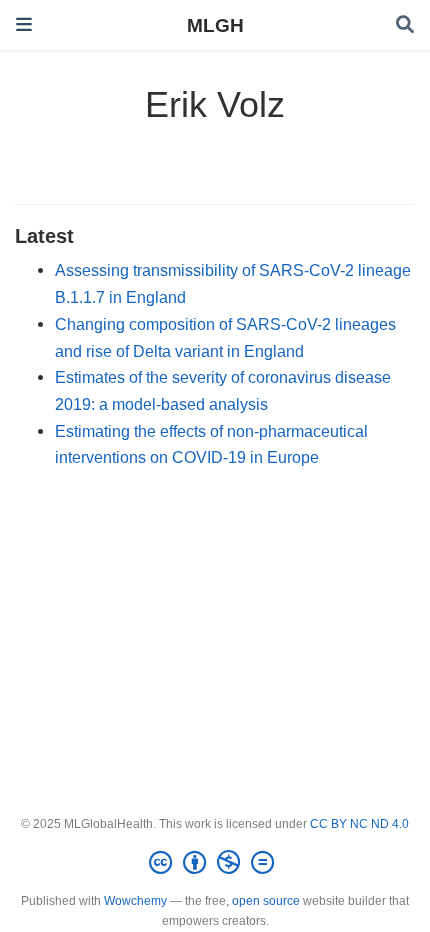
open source (266, 901)
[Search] (405, 25)
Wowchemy (135, 901)
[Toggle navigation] (24, 24)
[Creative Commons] (215, 863)
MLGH (215, 25)
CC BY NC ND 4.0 (359, 824)
